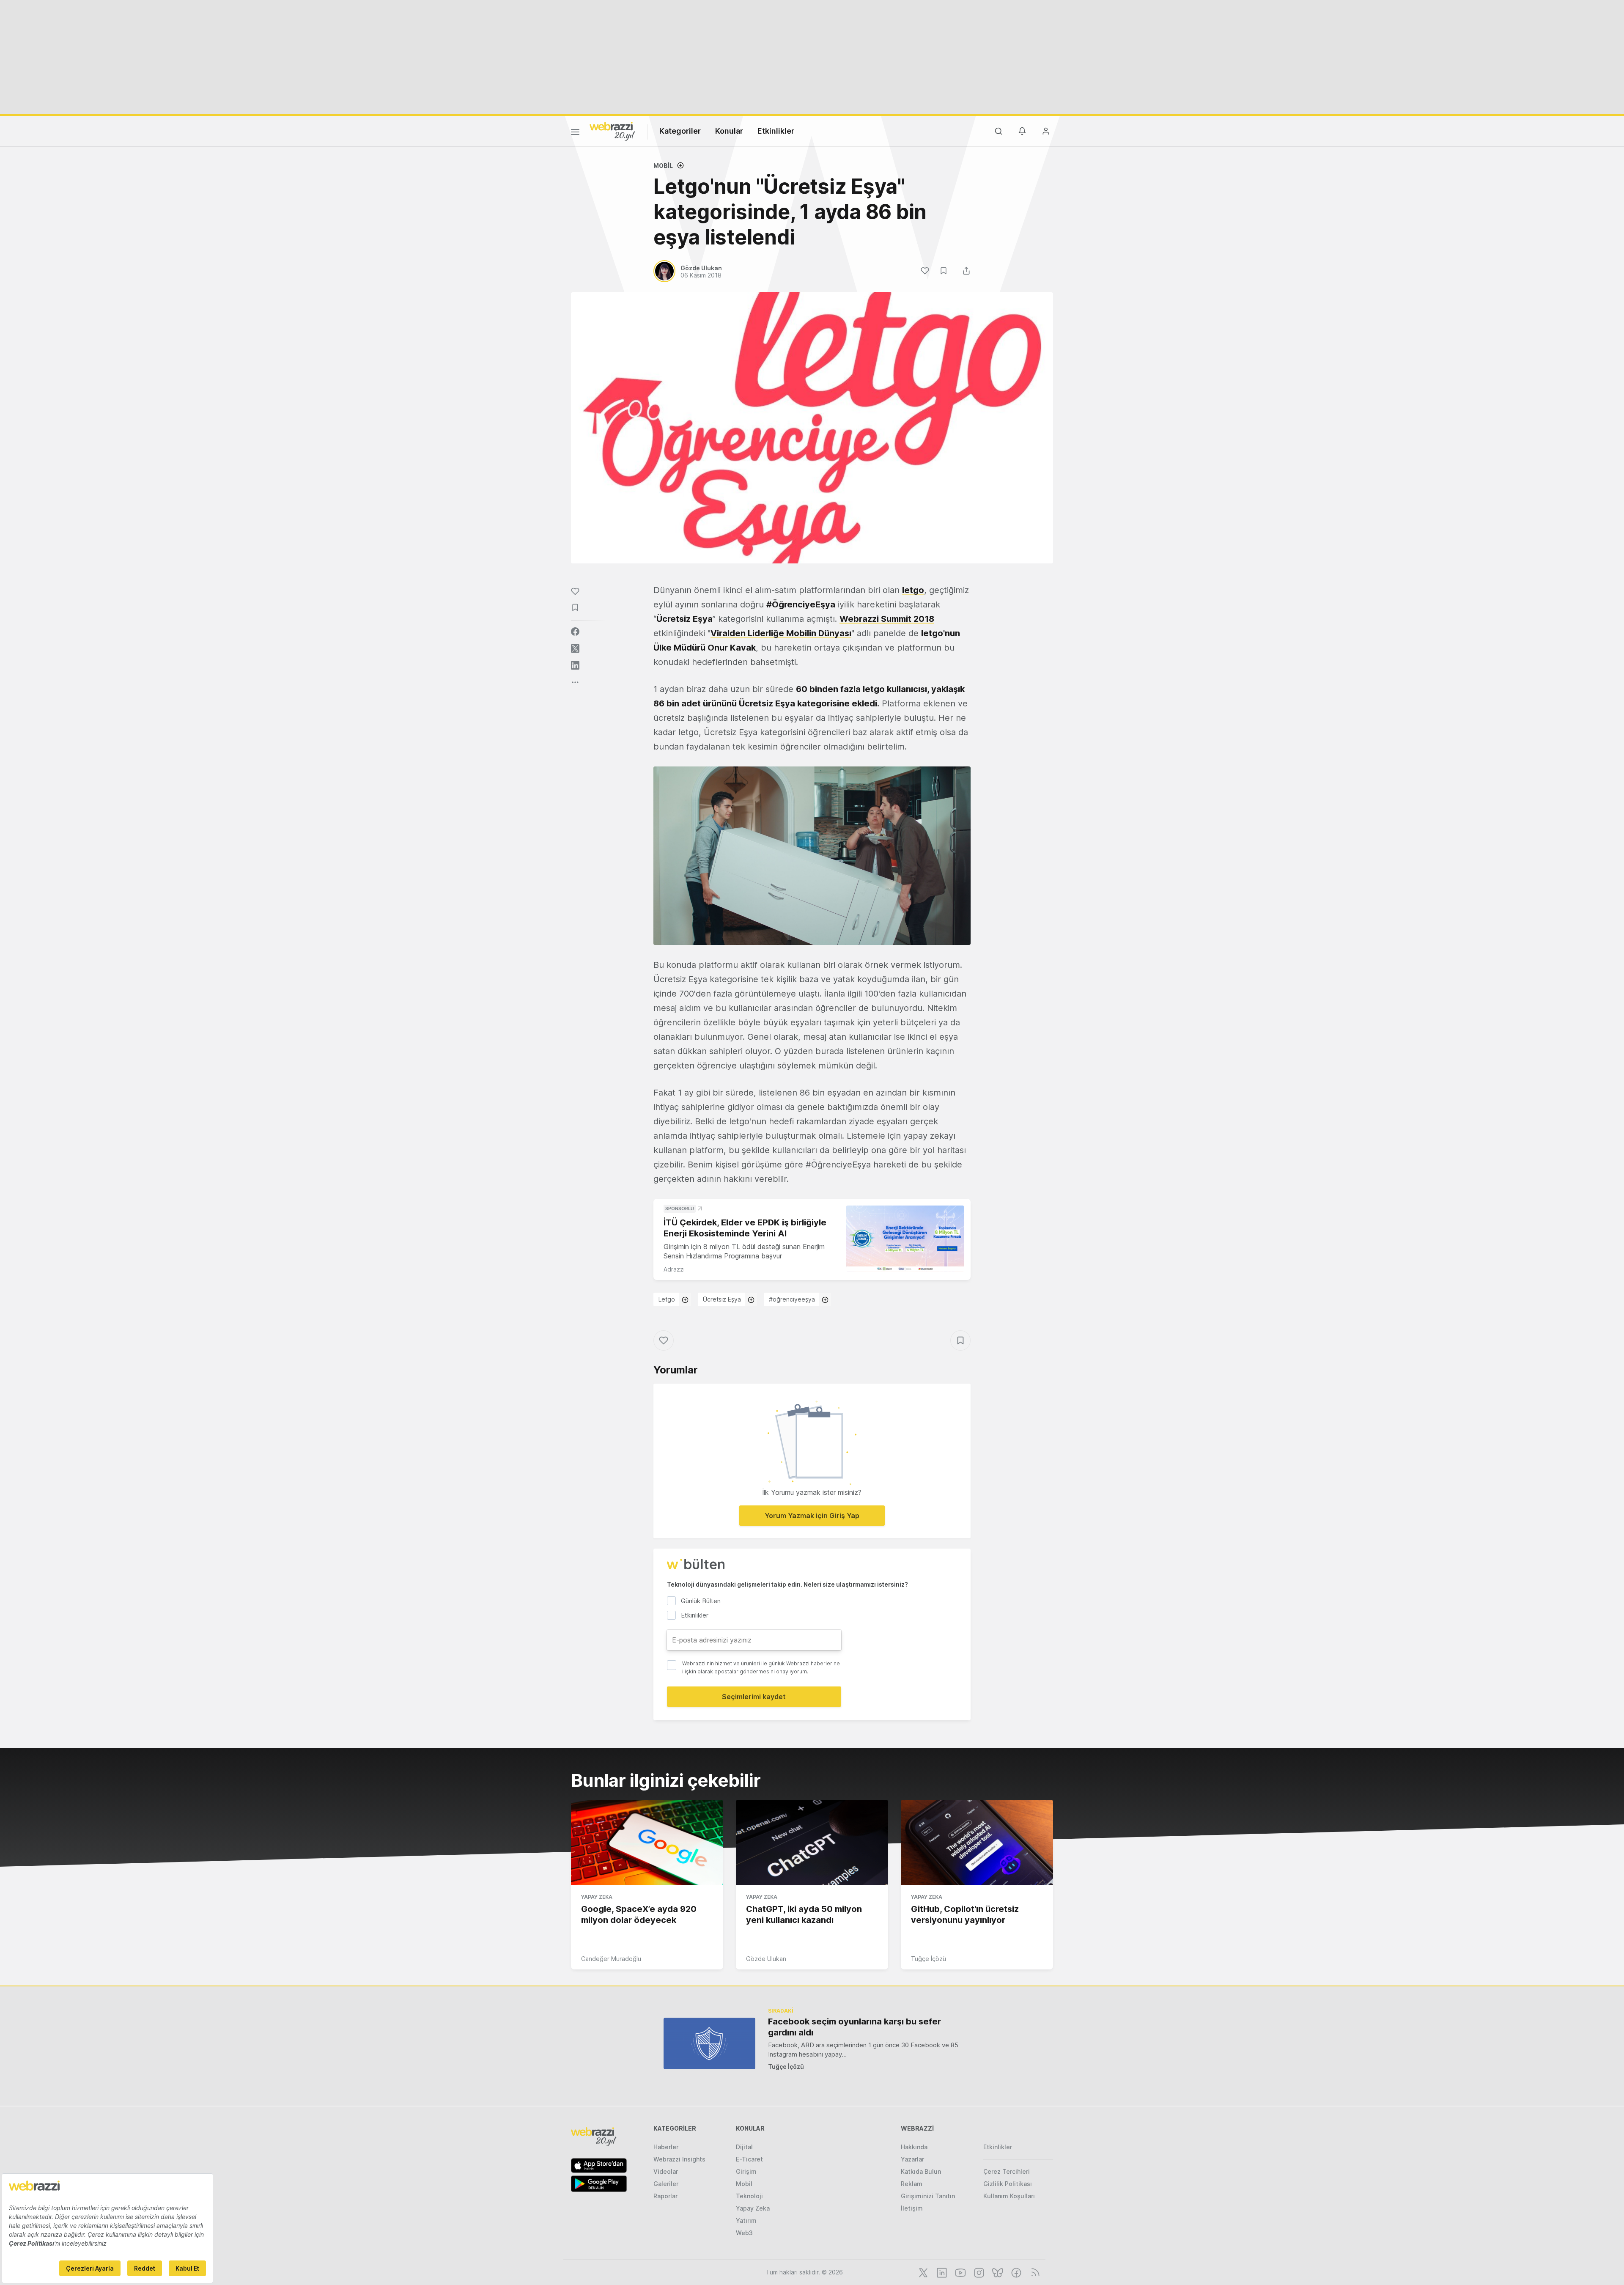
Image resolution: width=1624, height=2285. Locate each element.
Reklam (912, 2184)
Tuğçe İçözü (929, 1959)
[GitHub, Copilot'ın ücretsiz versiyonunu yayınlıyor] (977, 1843)
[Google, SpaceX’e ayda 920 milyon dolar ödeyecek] (647, 1843)
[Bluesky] (997, 2272)
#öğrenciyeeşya (792, 1299)
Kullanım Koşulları (1009, 2196)
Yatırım (746, 2220)
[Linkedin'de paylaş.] (575, 665)
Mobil (663, 166)
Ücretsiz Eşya (722, 1299)
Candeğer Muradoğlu (611, 1959)
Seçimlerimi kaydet (754, 1697)
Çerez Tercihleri (1007, 2171)
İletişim (912, 2208)
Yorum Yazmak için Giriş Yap (812, 1516)
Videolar (666, 2171)
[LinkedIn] (941, 2272)
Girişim (746, 2171)
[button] (812, 856)
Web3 (744, 2233)
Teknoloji (749, 2196)
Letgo (667, 1299)
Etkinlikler (776, 131)
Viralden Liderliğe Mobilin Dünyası (781, 633)
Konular (729, 131)
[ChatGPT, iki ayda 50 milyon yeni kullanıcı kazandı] (812, 1843)
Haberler (666, 2147)
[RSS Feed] (1034, 2272)
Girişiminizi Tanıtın (928, 2196)
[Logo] (612, 131)
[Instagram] (978, 2272)
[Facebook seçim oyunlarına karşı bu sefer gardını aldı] (709, 2043)
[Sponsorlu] (905, 1239)
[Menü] (575, 133)
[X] (922, 2272)
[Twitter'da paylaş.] (575, 648)
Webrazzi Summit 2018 (887, 619)
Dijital (744, 2147)
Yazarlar (912, 2159)
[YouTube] (960, 2272)
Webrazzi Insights (679, 2159)
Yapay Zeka (597, 1897)
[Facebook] (1015, 2272)
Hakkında (914, 2147)
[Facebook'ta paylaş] (575, 632)
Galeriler (666, 2184)
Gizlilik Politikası (1008, 2184)
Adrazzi (674, 1269)
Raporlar (665, 2196)
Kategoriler (680, 131)
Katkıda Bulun (921, 2171)
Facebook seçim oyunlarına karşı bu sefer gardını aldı (855, 2027)
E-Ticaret (749, 2159)
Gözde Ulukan (766, 1959)
